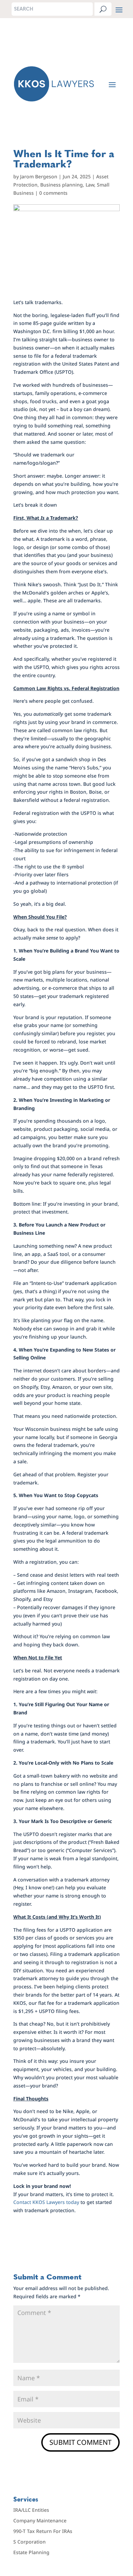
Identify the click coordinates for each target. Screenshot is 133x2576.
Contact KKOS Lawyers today (46, 2202)
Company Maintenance (40, 2520)
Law (90, 185)
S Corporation (29, 2542)
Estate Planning (31, 2552)
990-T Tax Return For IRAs (43, 2531)
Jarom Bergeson (39, 176)
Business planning (62, 185)
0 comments (53, 193)
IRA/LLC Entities (31, 2510)
